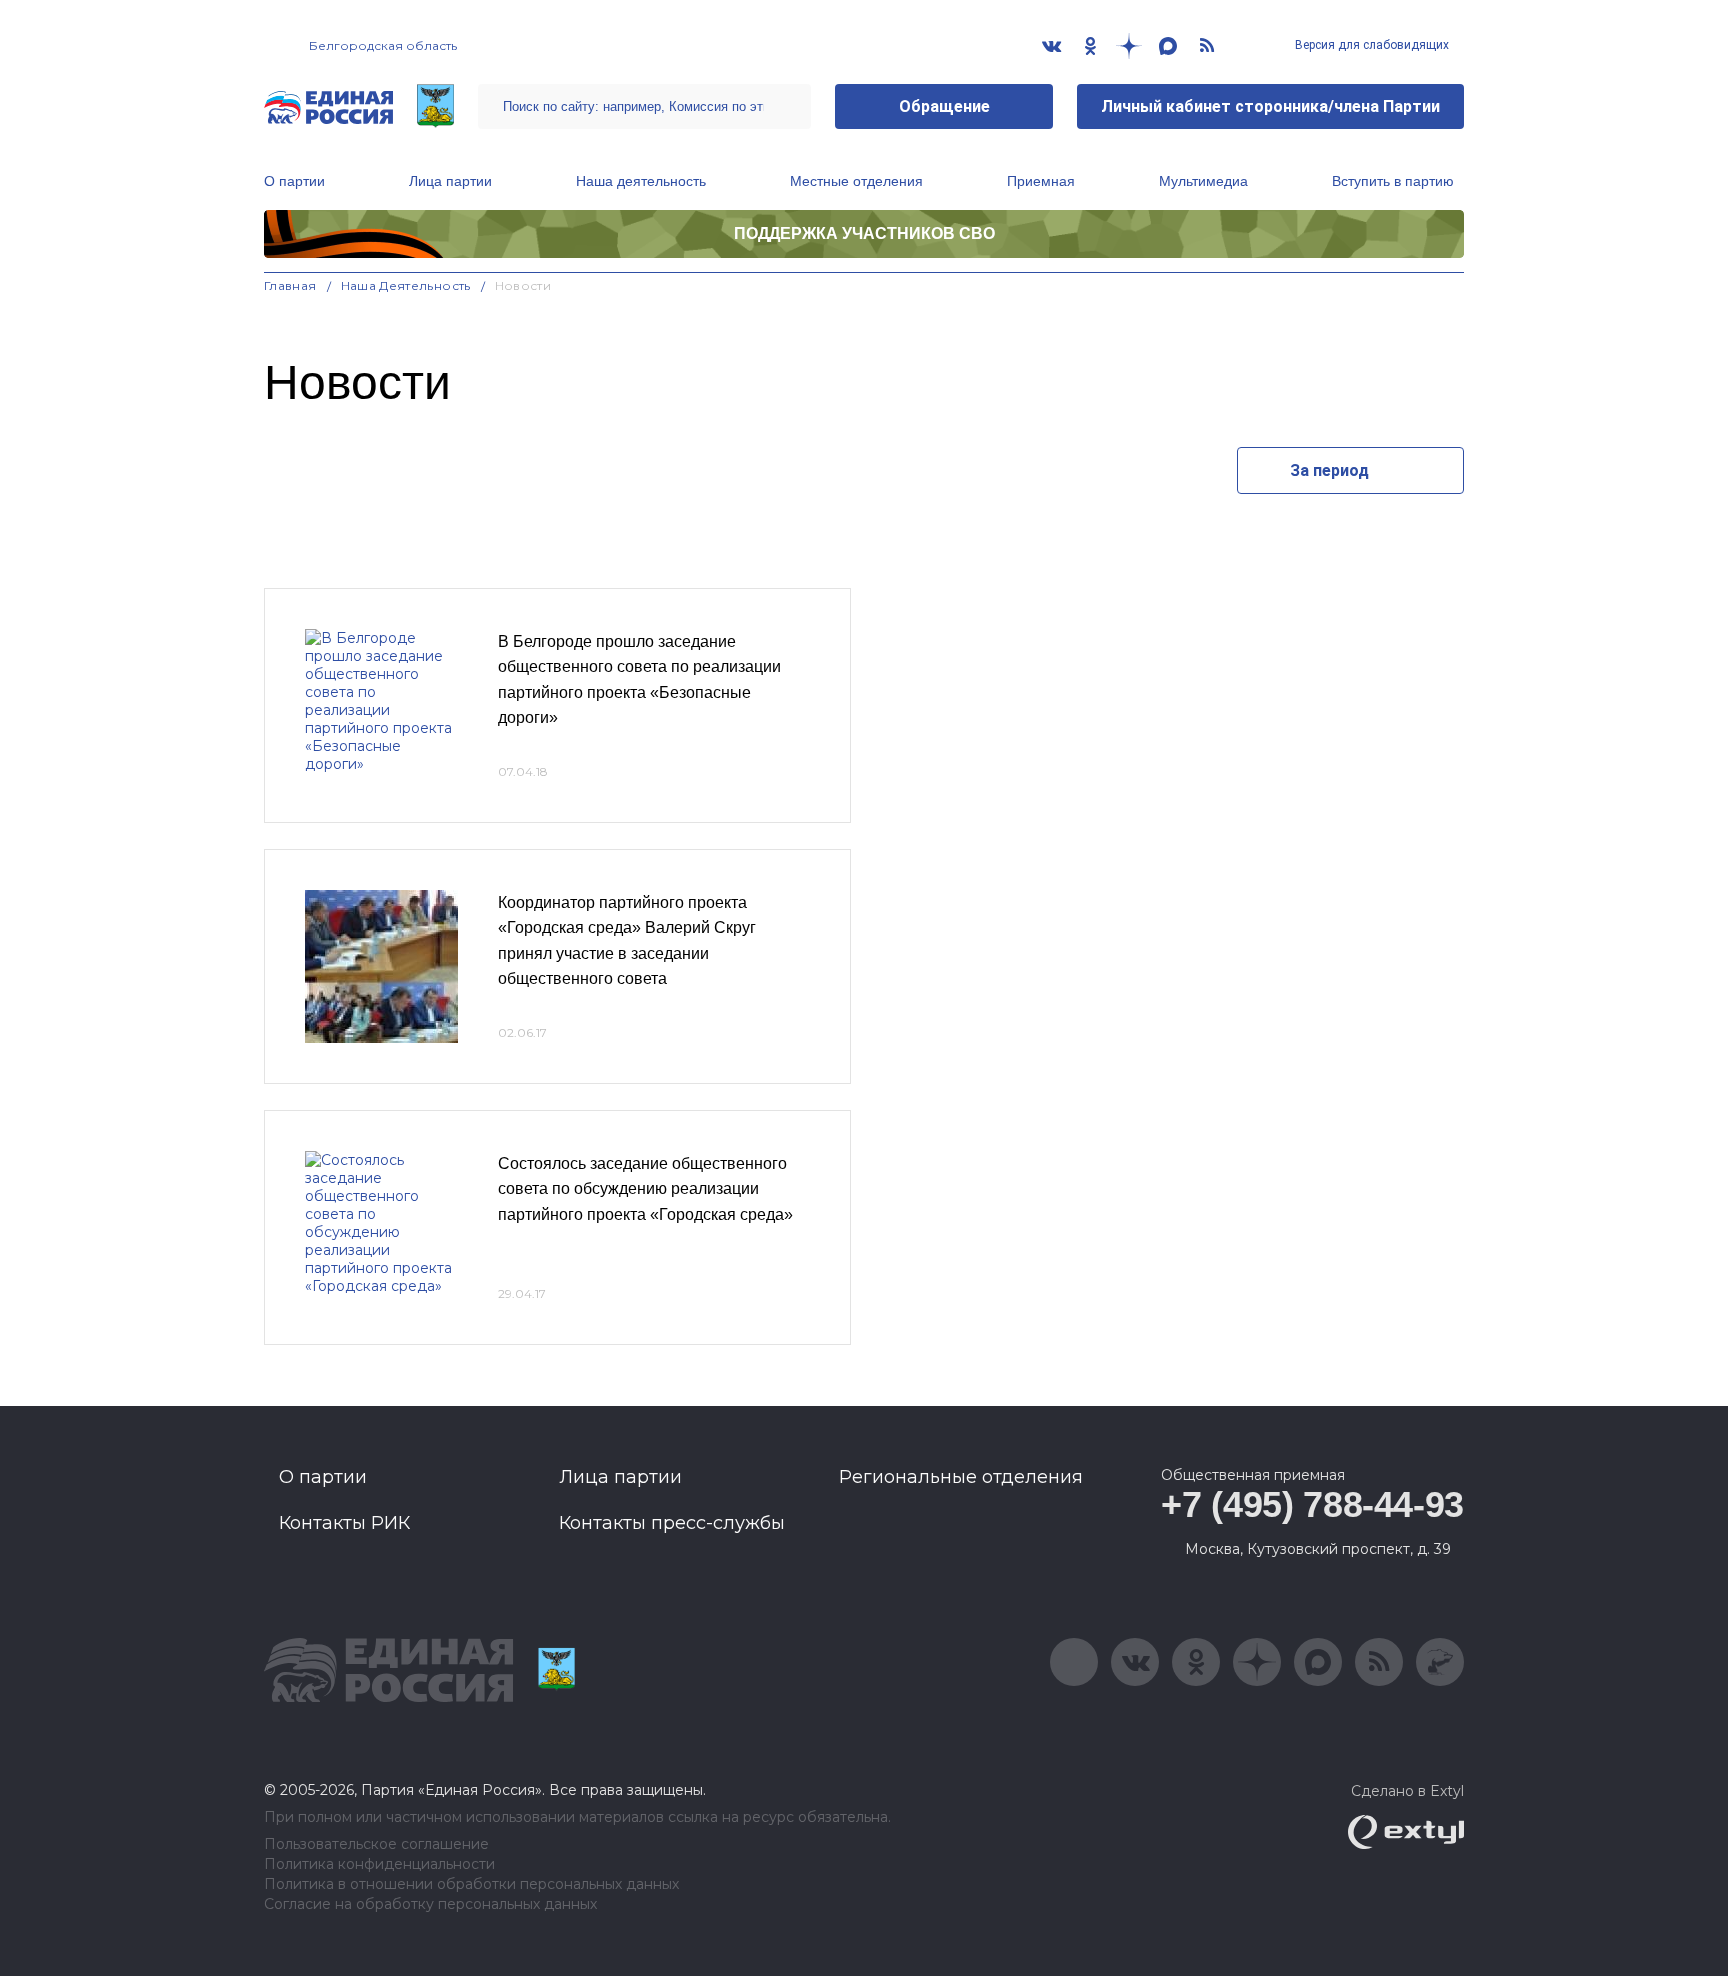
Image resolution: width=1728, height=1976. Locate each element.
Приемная (1041, 181)
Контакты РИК (344, 1523)
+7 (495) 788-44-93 (1312, 1504)
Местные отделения (856, 181)
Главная (290, 285)
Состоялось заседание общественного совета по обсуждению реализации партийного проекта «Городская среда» (645, 1189)
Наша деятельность (641, 181)
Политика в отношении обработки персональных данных (471, 1884)
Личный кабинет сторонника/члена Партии (1270, 106)
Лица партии (450, 181)
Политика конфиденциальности (379, 1864)
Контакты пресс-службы (672, 1523)
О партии (294, 181)
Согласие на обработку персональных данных (430, 1904)
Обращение (944, 106)
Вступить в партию (1393, 181)
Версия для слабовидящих (1370, 45)
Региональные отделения (961, 1477)
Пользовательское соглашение (376, 1844)
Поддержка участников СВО (864, 233)
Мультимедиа (1203, 181)
